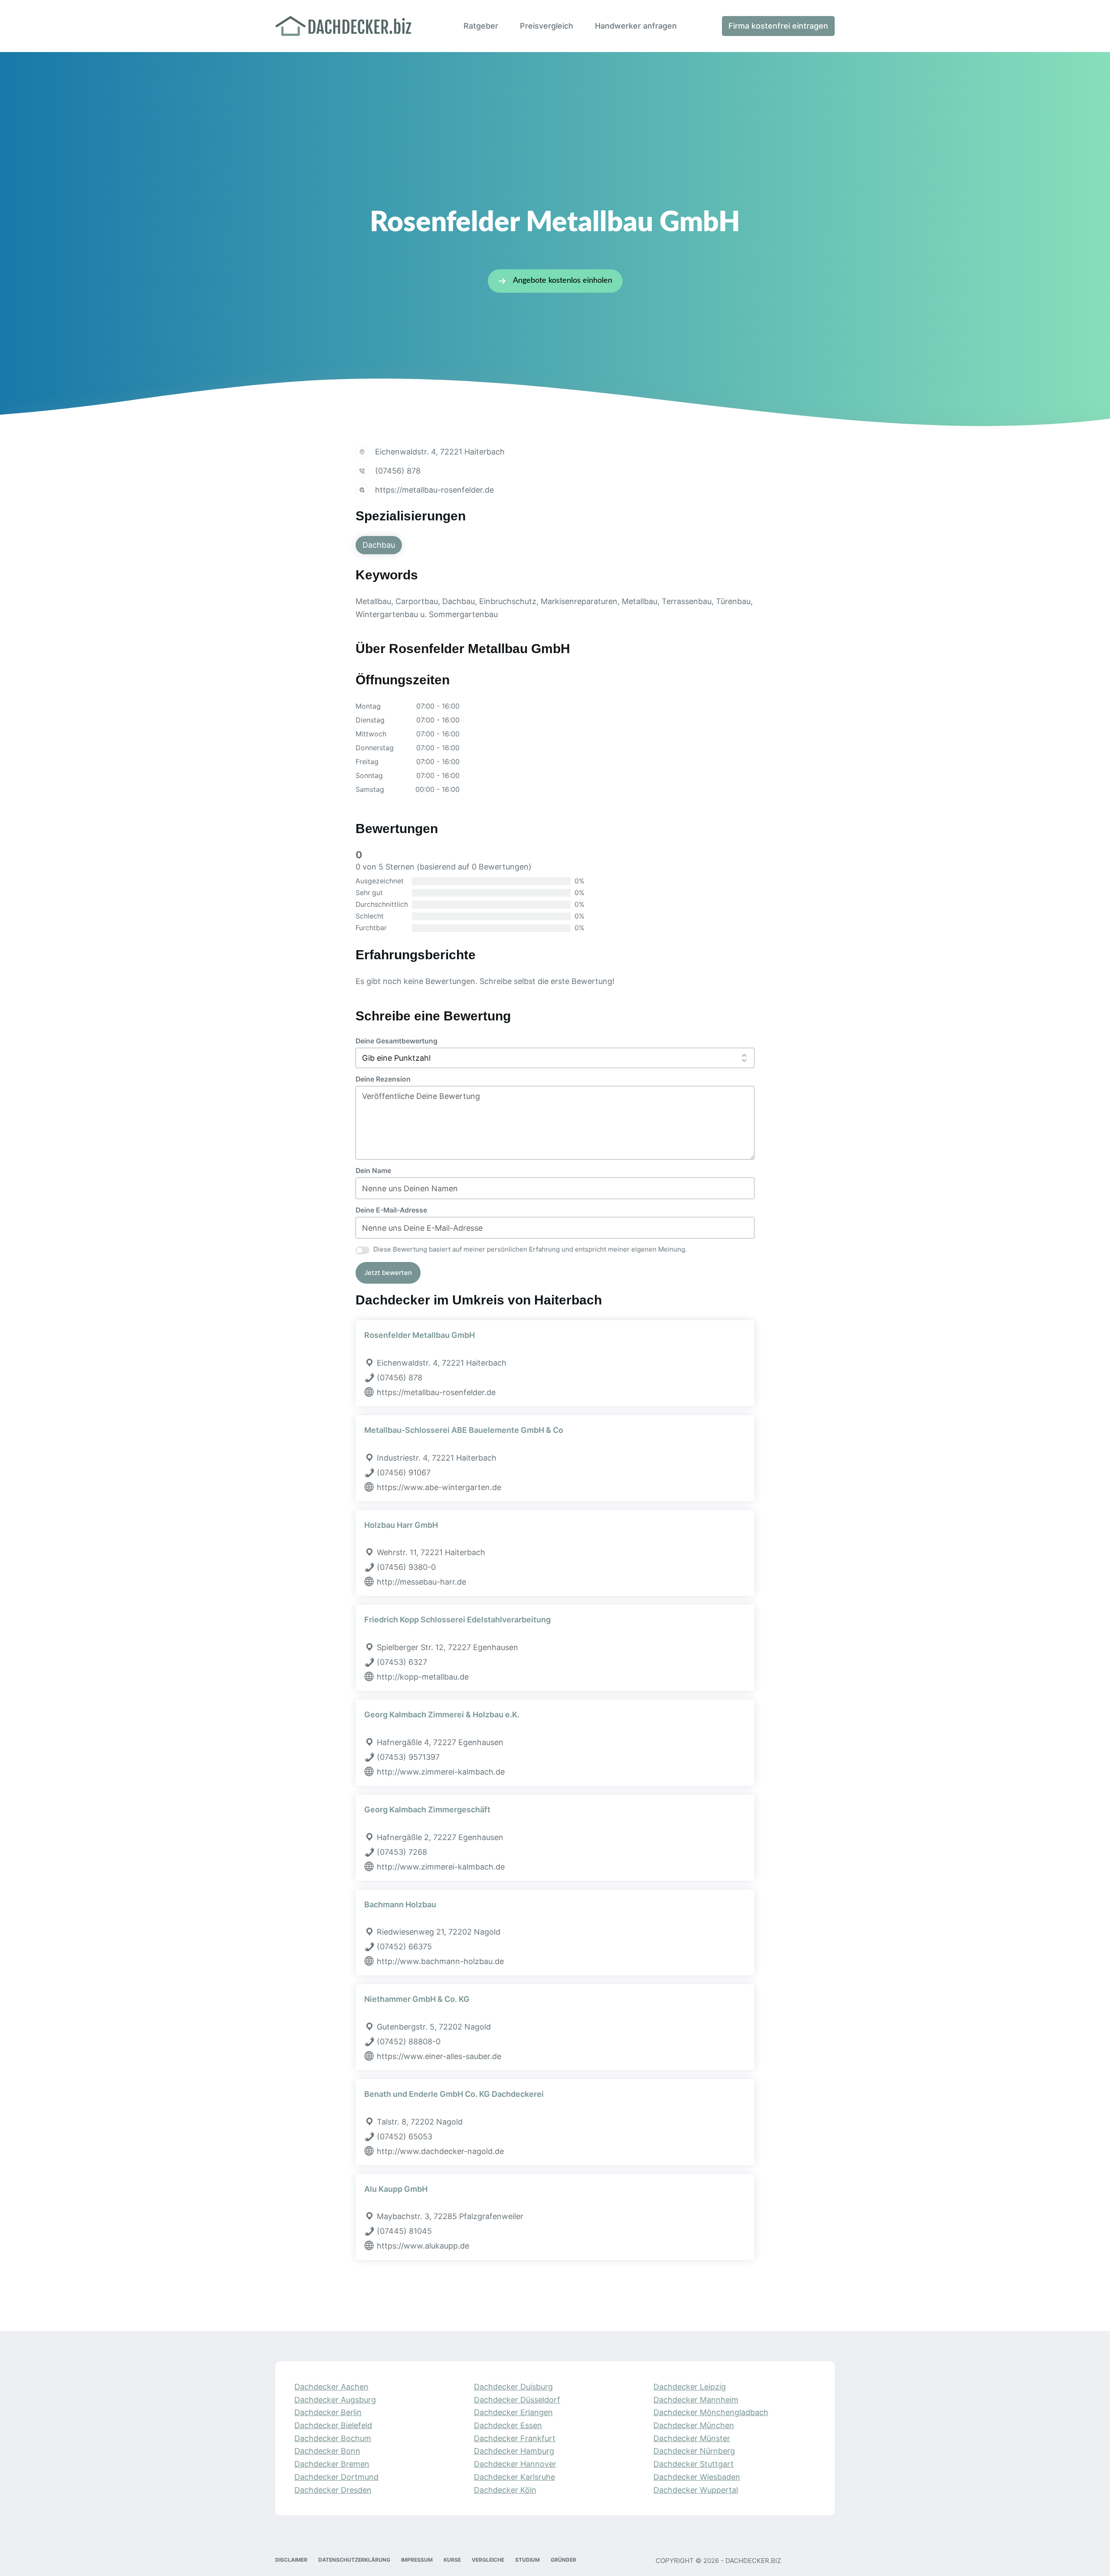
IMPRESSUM (417, 2560)
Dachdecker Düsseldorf (517, 2400)
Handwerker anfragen (636, 26)
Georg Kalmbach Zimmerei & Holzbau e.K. (442, 1715)
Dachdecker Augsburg (335, 2400)
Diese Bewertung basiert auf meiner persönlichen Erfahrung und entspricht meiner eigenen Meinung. (530, 1249)
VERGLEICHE (488, 2560)
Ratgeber (481, 26)
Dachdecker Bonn (327, 2451)
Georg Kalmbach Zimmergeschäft (427, 1809)
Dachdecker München (694, 2425)
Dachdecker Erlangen (513, 2413)
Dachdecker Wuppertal (696, 2490)
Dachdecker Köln (505, 2490)
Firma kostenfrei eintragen (778, 26)
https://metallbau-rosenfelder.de (434, 490)
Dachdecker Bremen (332, 2464)
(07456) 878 (398, 471)
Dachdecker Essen (508, 2425)
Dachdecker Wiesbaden (697, 2477)
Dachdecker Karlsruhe (514, 2477)
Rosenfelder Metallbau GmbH (420, 1335)
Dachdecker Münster (692, 2438)
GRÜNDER (563, 2560)
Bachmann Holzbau (400, 1904)
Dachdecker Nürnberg (694, 2451)
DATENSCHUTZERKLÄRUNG (354, 2560)
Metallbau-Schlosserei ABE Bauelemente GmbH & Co (464, 1430)
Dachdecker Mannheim (696, 2400)
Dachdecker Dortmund (336, 2477)
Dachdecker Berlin (328, 2413)
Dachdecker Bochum (333, 2438)
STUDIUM (527, 2560)
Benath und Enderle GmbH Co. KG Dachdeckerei (454, 2094)
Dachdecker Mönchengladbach (711, 2413)
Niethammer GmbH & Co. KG (417, 1999)
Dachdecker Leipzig (690, 2387)
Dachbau (379, 545)
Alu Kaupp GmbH (396, 2189)
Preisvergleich (547, 26)
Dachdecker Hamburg (514, 2451)
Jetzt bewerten (388, 1273)
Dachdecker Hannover (515, 2464)
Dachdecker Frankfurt (515, 2438)
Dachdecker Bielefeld (333, 2425)
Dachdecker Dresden (333, 2490)
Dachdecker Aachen (331, 2387)
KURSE (452, 2560)
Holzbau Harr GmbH (401, 1525)
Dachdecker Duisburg (513, 2387)
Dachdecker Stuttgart (694, 2464)
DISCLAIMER (291, 2560)
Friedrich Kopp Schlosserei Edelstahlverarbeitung (457, 1620)
